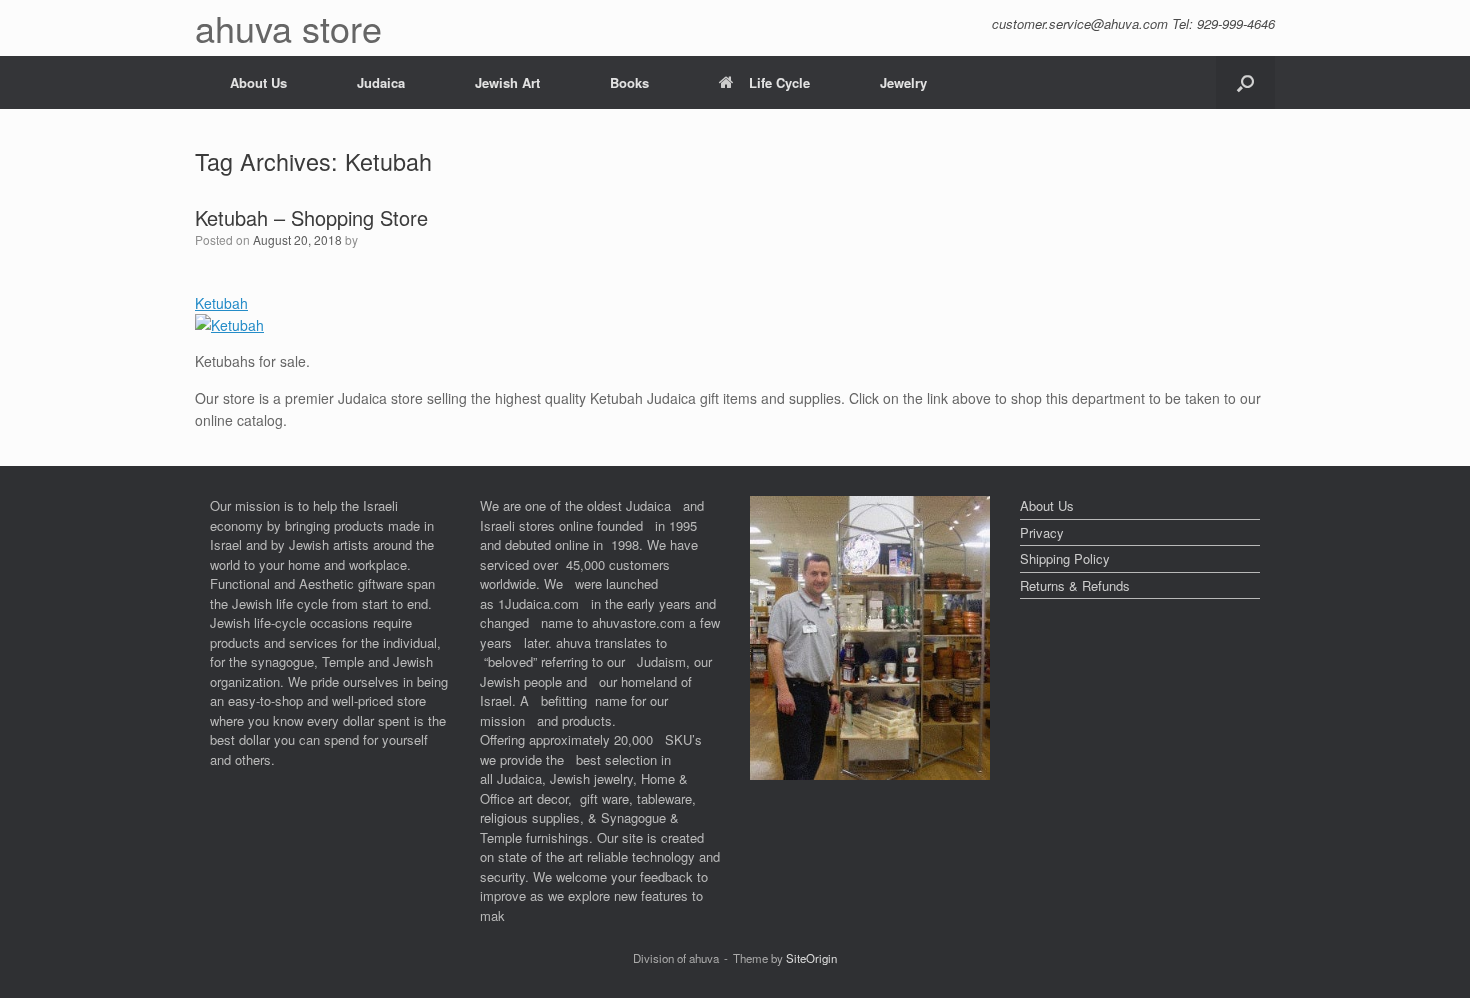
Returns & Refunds (1075, 585)
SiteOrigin (811, 958)
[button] (1245, 82)
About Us (258, 82)
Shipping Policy (1065, 558)
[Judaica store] (870, 774)
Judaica (381, 82)
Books (629, 82)
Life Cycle (779, 82)
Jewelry (903, 82)
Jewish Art (507, 82)
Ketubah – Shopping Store (311, 217)
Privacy (1042, 532)
